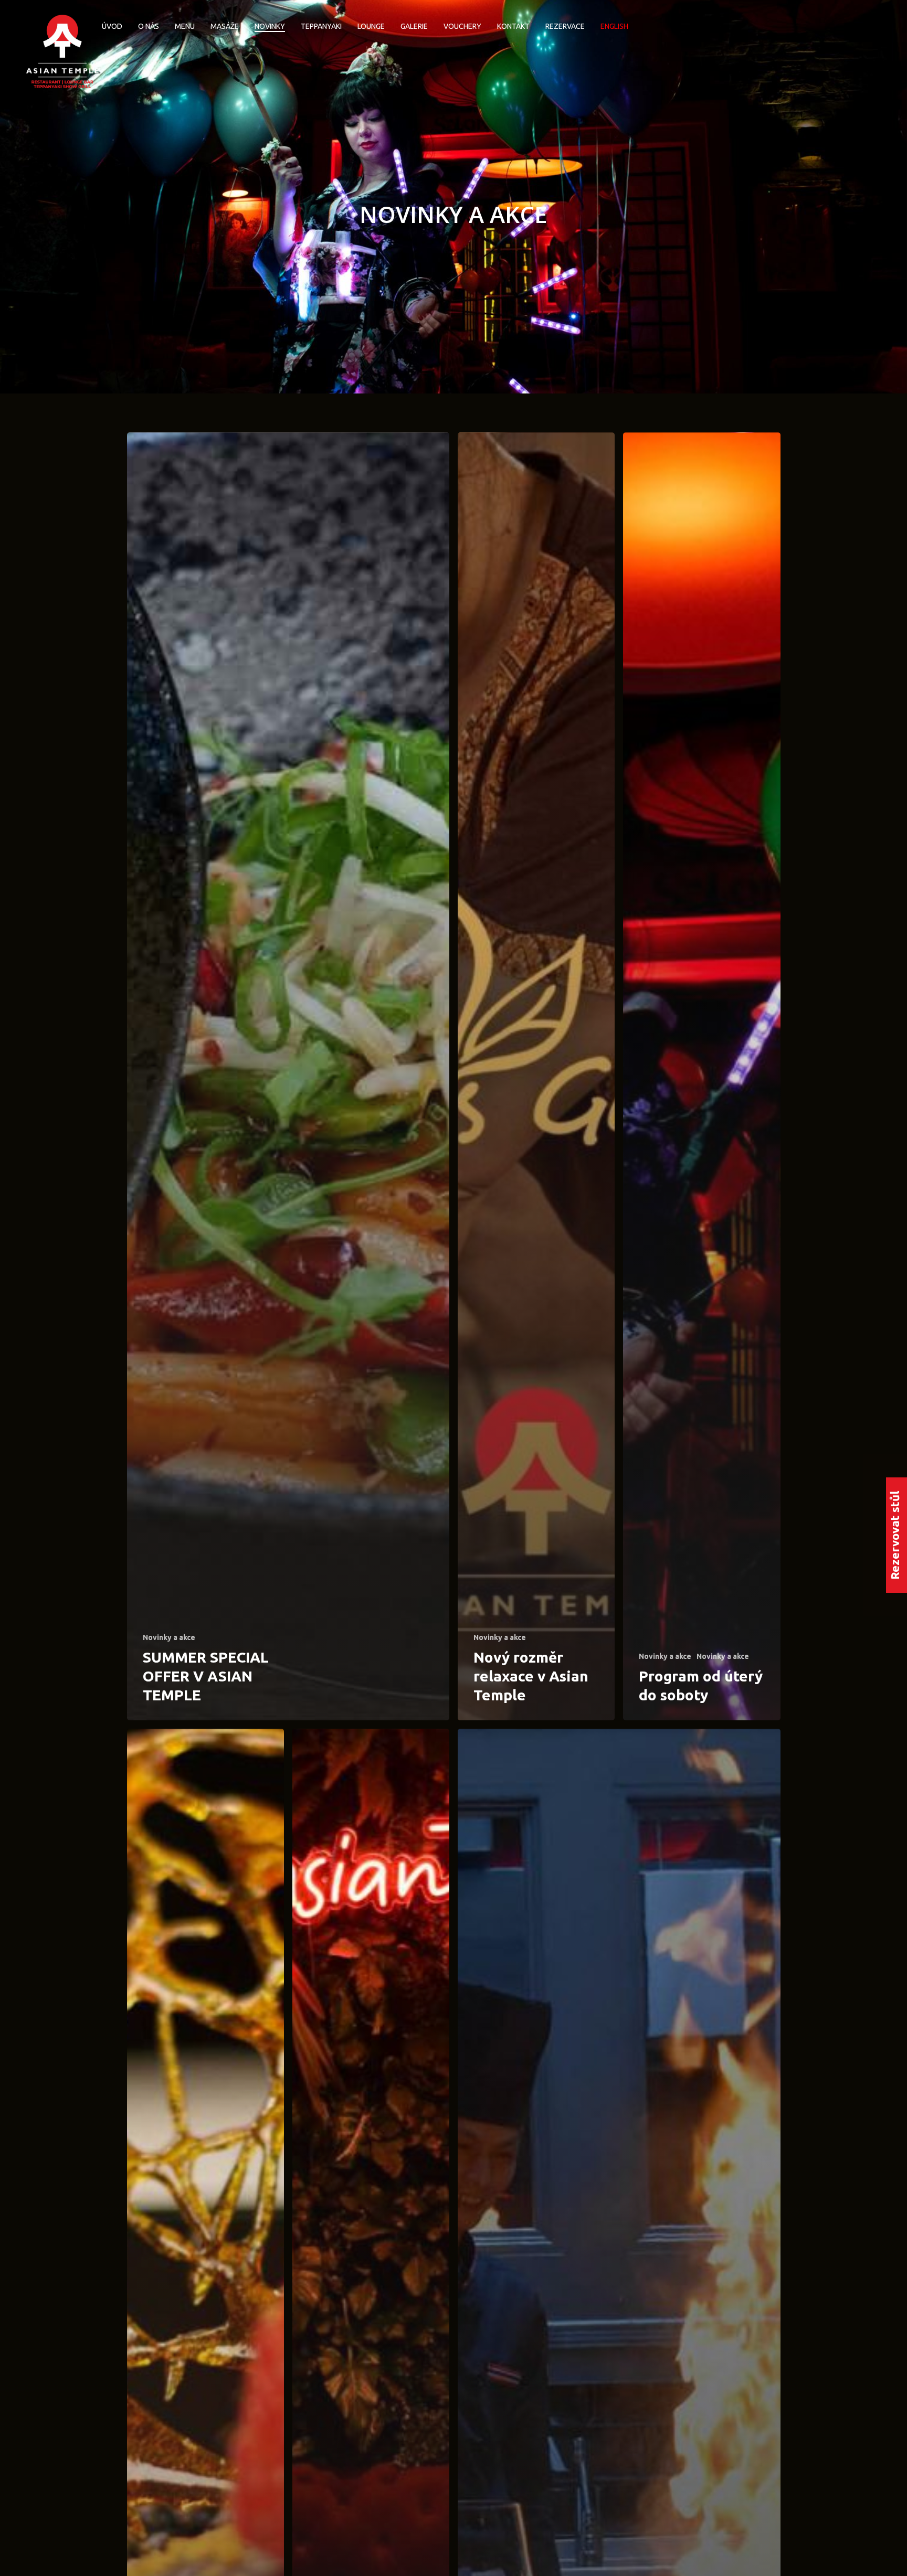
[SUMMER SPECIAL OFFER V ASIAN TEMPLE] (288, 1076)
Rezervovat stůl (895, 1535)
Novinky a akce (169, 1637)
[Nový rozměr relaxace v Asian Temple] (536, 1076)
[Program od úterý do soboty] (702, 1076)
